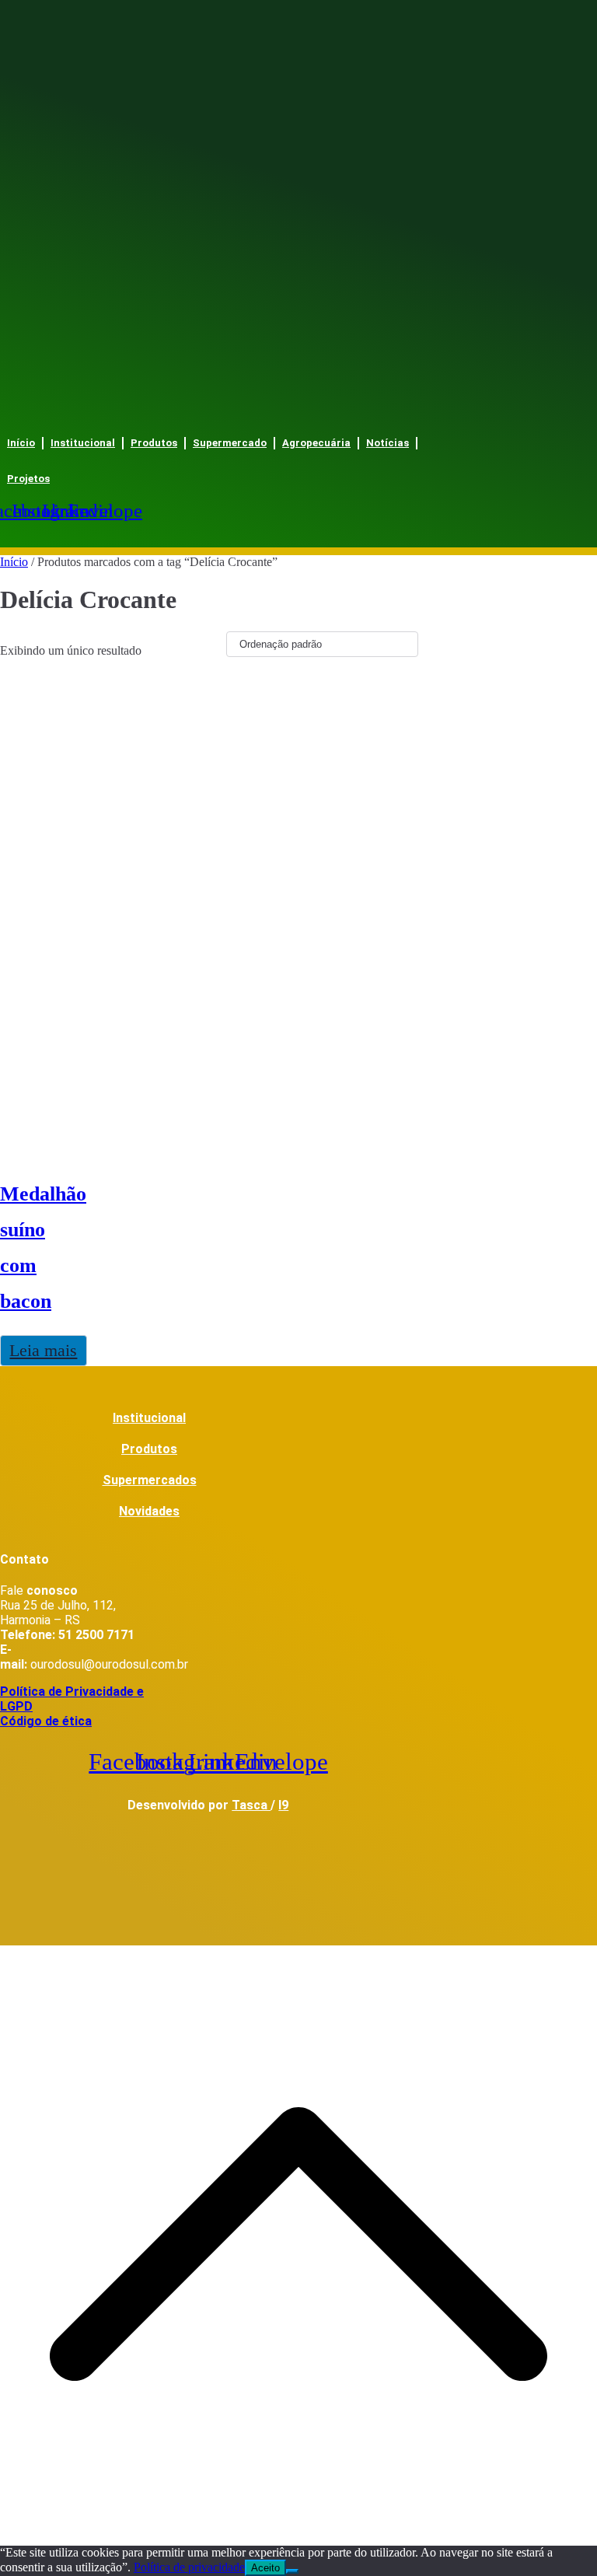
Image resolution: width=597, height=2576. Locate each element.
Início (21, 443)
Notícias (388, 443)
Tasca (251, 1805)
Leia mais (43, 1350)
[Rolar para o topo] (298, 2538)
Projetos (28, 479)
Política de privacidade (189, 2567)
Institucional (83, 443)
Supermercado (230, 443)
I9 (283, 1805)
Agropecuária (316, 443)
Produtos (154, 443)
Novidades (149, 1511)
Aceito (265, 2568)
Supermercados (150, 1480)
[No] (292, 2571)
